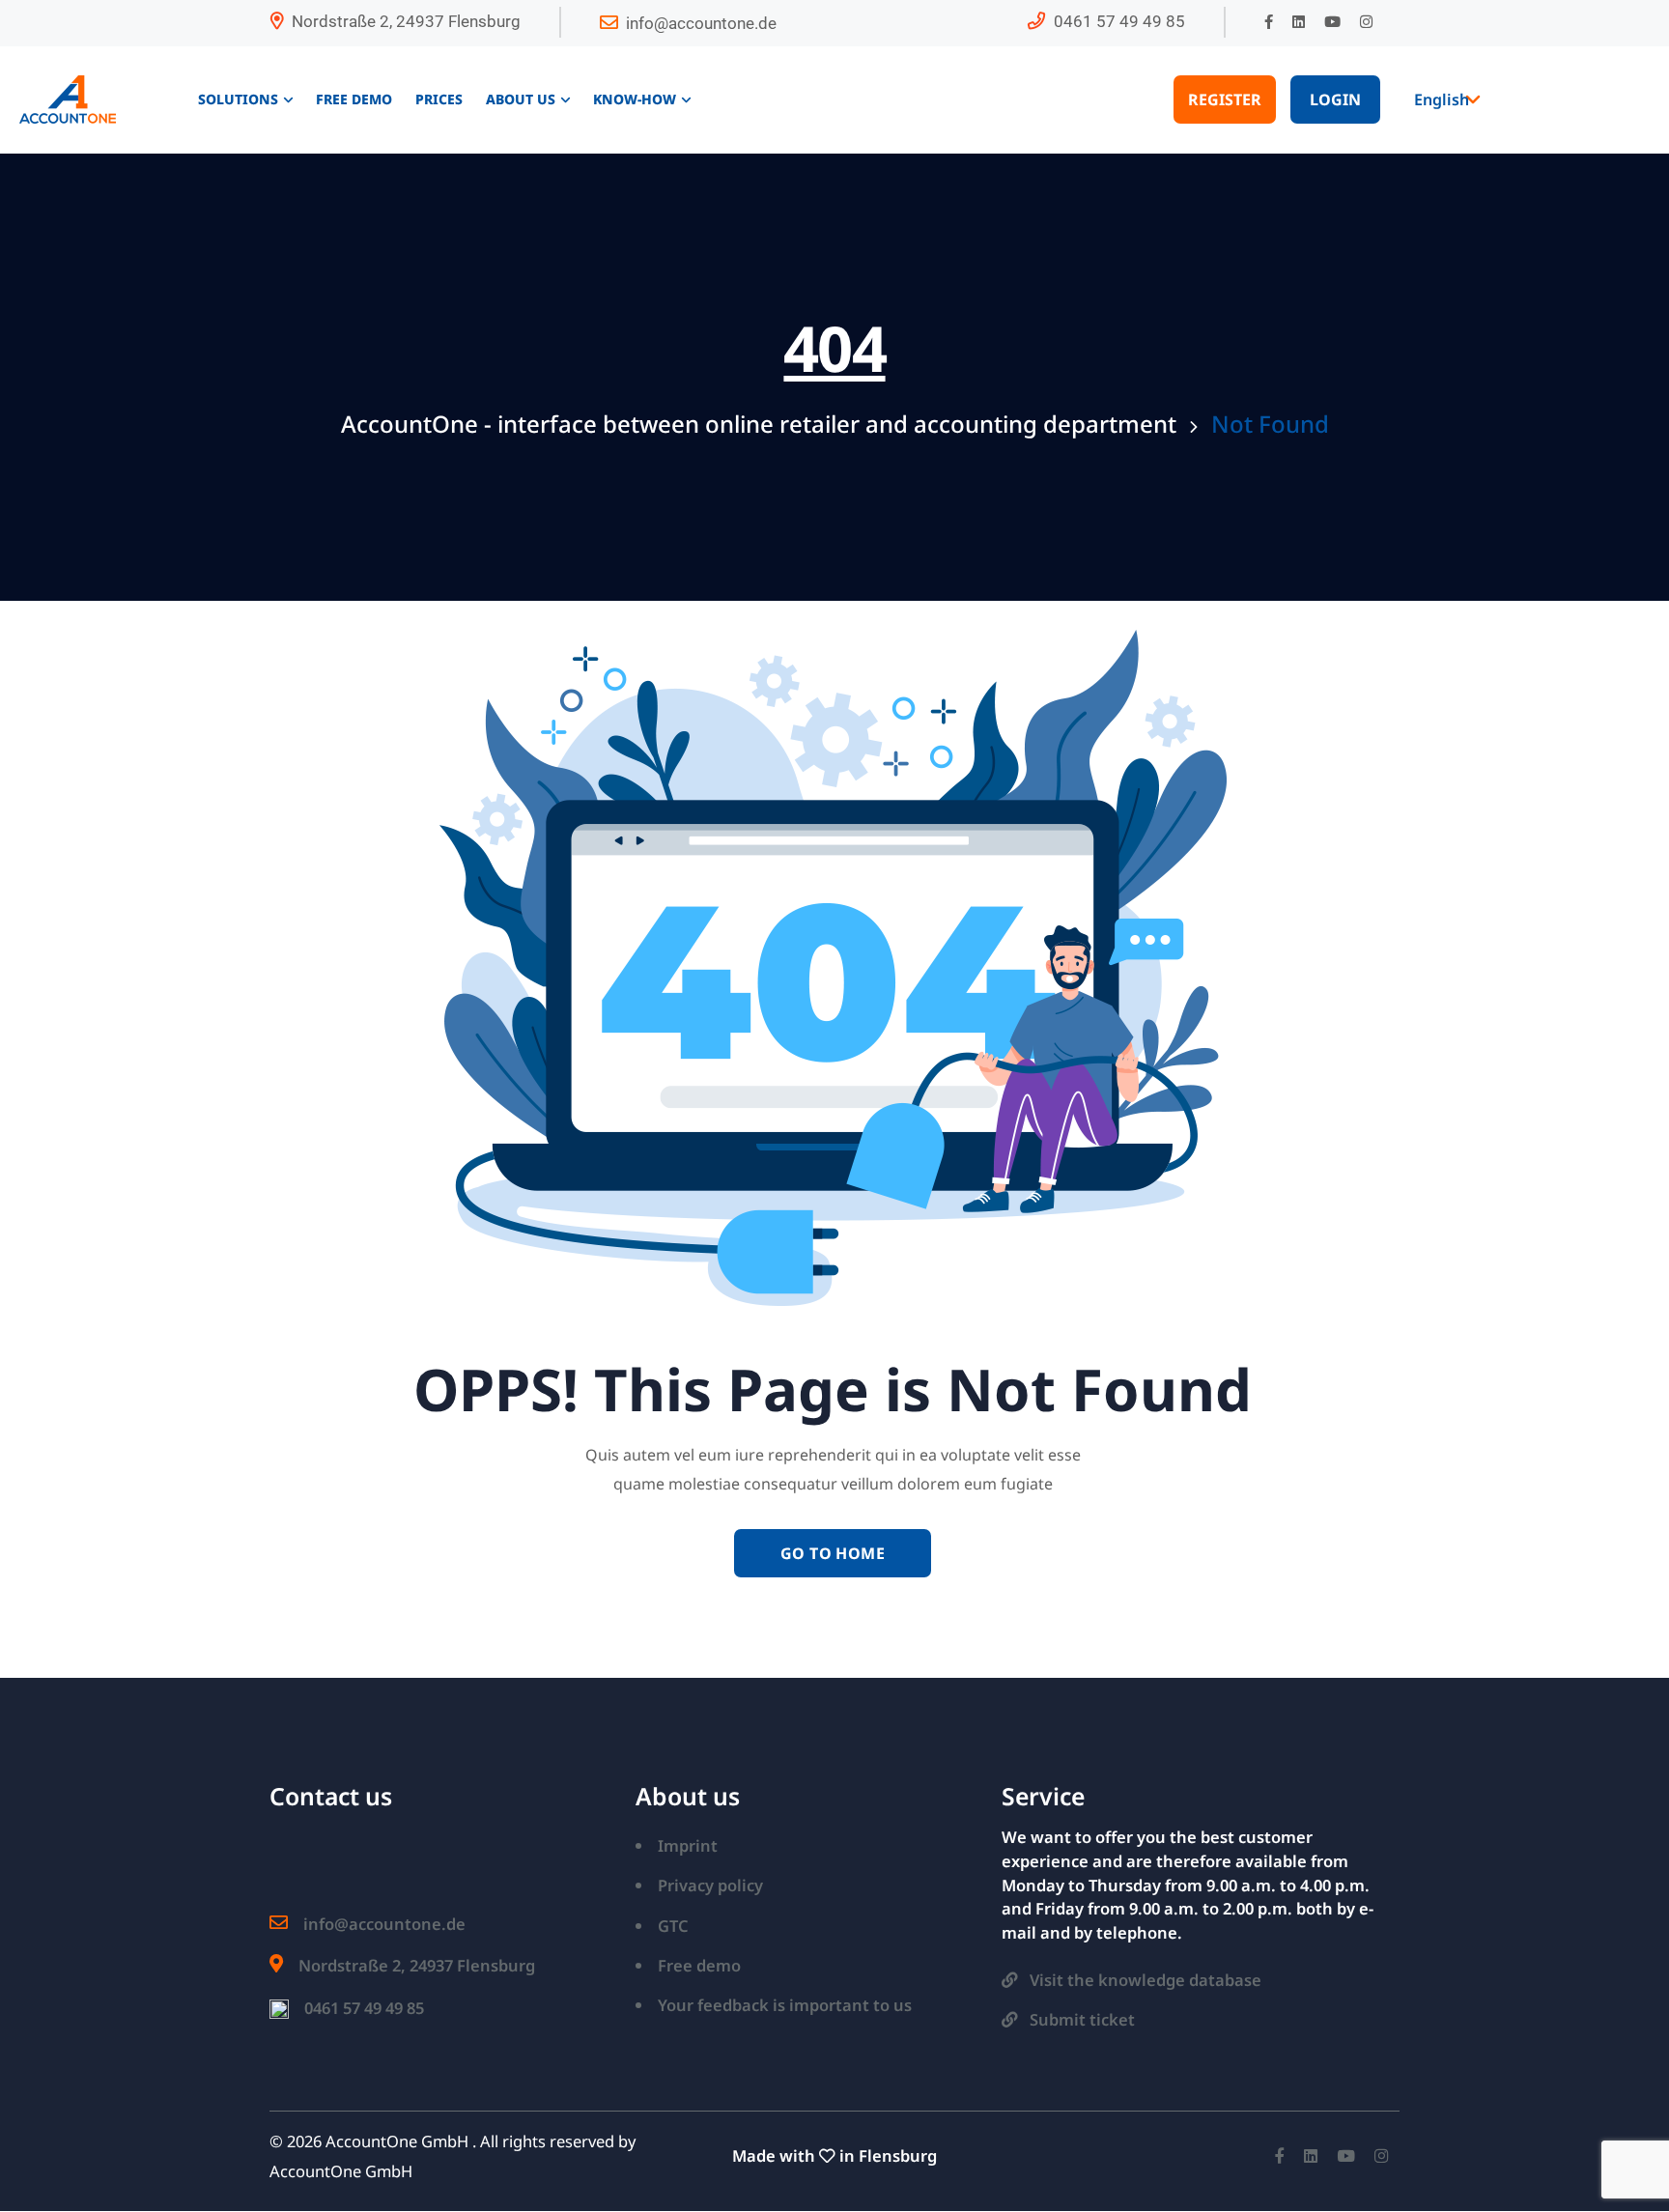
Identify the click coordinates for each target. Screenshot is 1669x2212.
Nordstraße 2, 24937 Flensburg (406, 21)
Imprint (688, 1845)
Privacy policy (710, 1885)
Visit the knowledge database (1146, 1980)
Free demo (699, 1965)
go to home (833, 1553)
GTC (673, 1926)
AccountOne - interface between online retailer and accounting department (759, 424)
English (1442, 99)
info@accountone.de (701, 23)
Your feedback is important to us (785, 2005)
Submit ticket (1082, 2019)
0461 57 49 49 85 (1119, 21)
